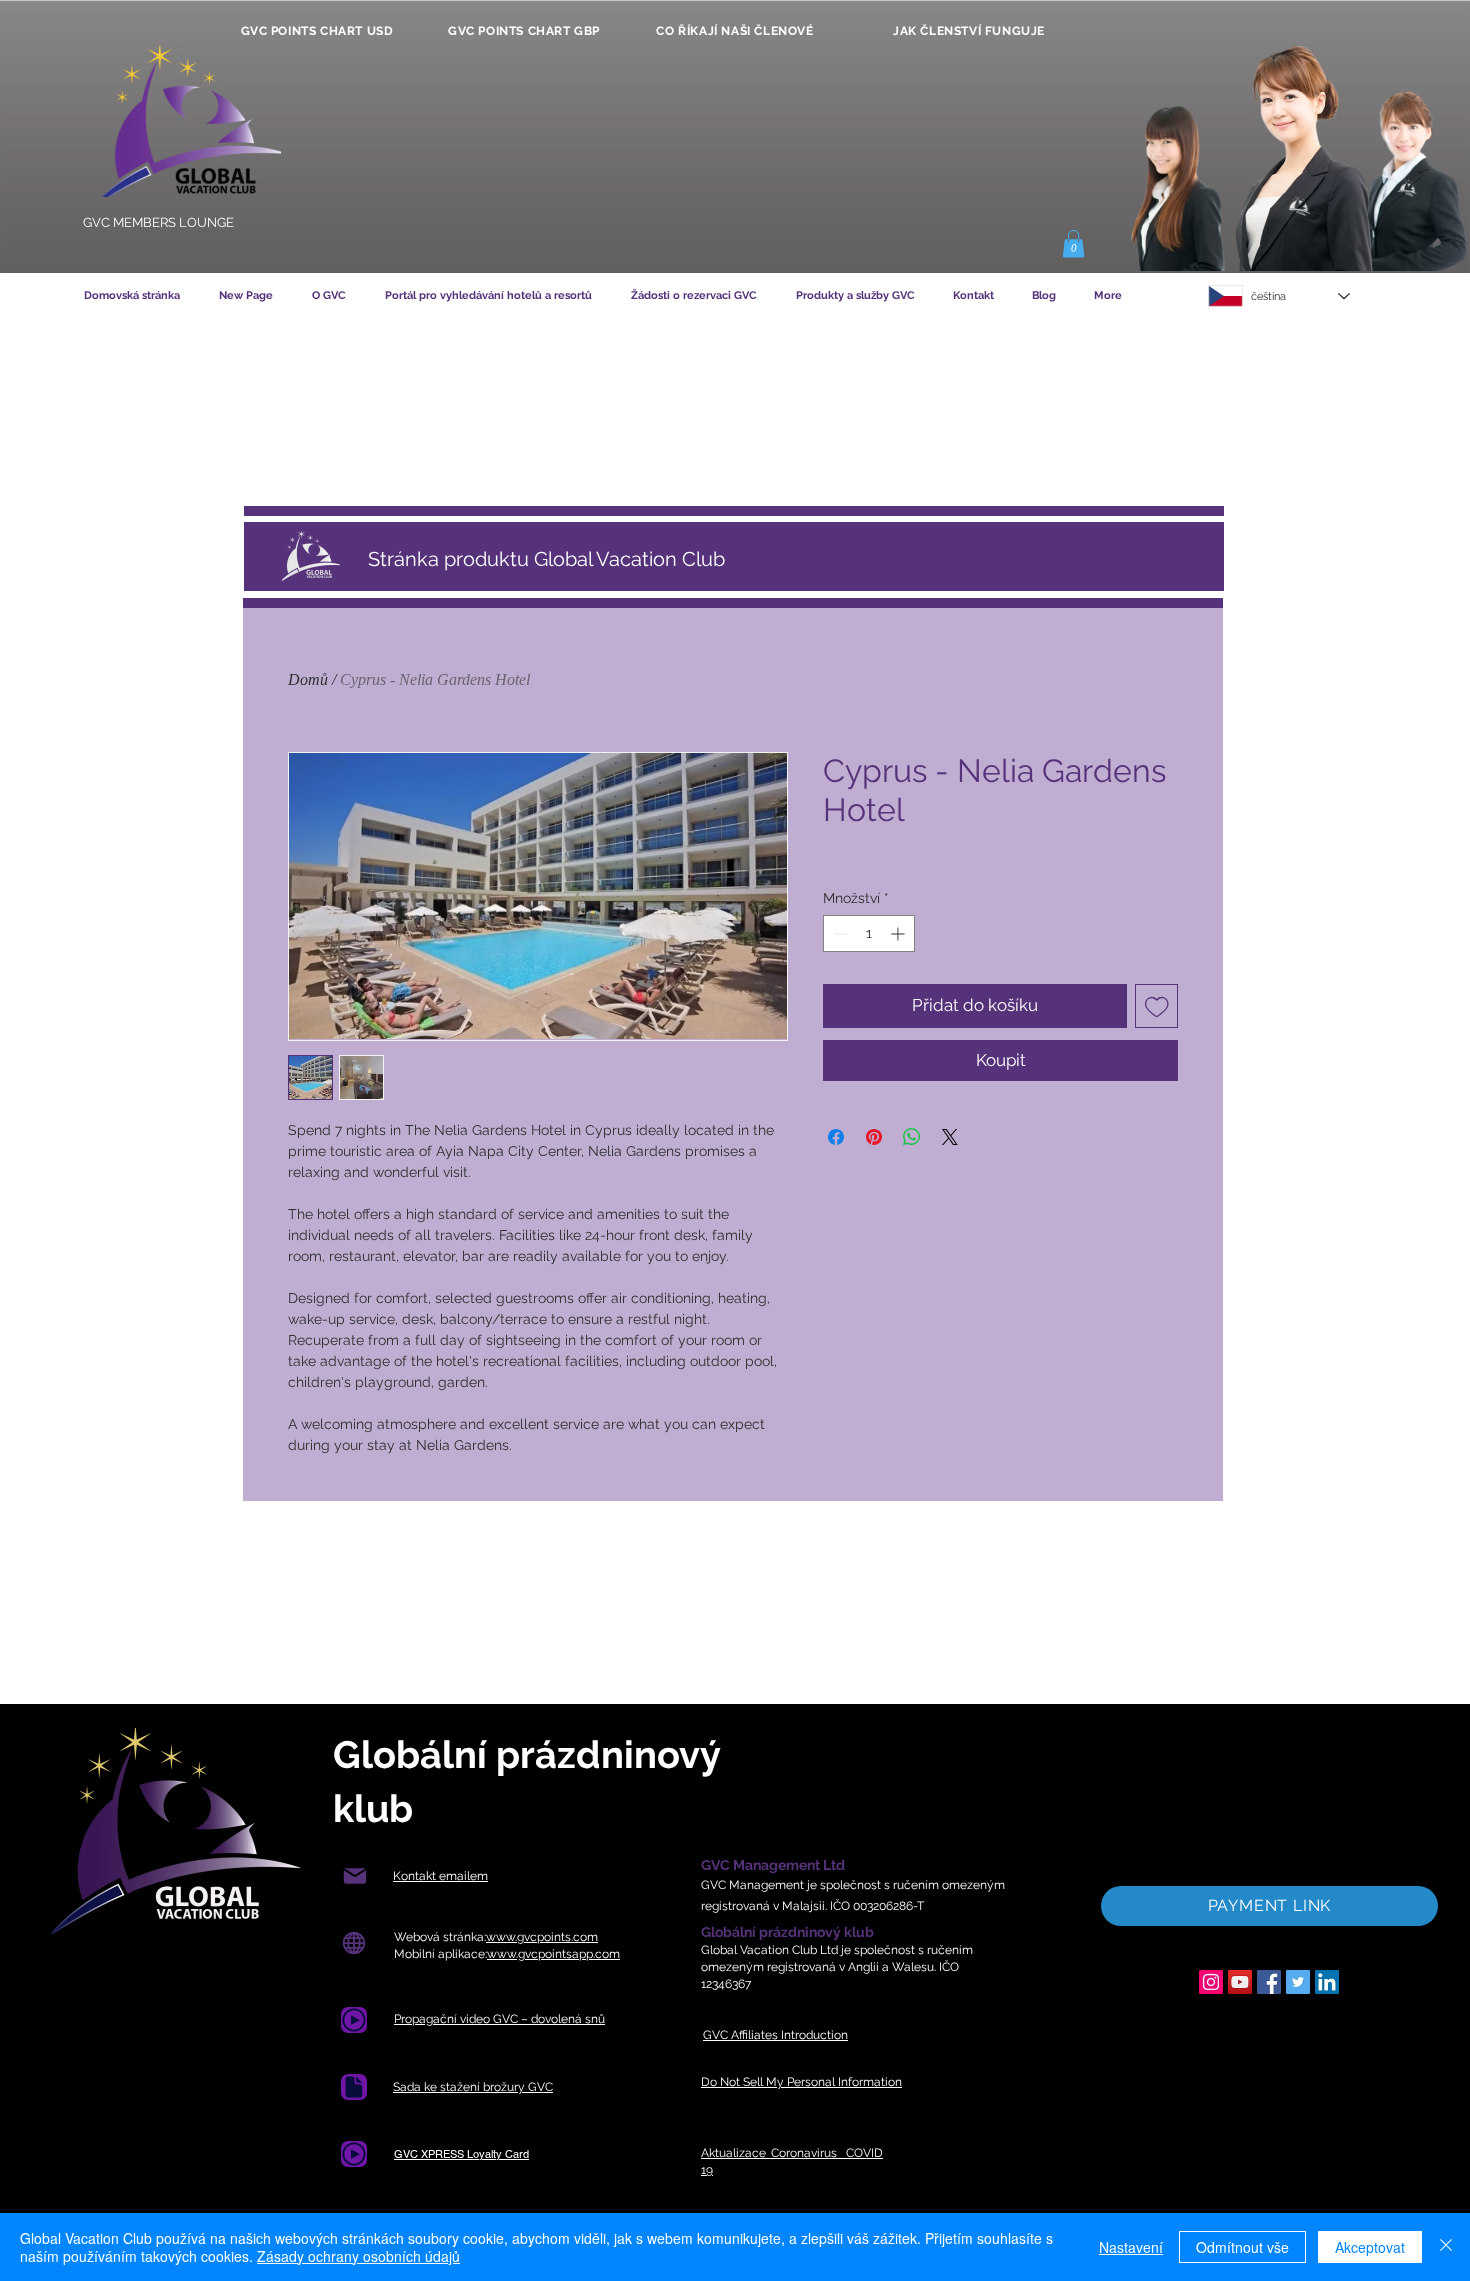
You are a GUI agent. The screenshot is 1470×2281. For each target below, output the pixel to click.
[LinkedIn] (1327, 1982)
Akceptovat (1370, 2247)
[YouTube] (1240, 1982)
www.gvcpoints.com (542, 1937)
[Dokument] (354, 2087)
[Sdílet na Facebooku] (836, 1137)
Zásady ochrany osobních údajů (358, 2256)
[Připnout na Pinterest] (874, 1137)
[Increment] (899, 933)
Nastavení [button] (1131, 2247)
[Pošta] (354, 1876)
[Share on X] (950, 1137)
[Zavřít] (1446, 2247)
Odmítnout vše (1242, 2247)
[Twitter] (1298, 1982)
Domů (308, 679)
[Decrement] (838, 933)
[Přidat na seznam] (1157, 1006)
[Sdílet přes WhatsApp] (912, 1137)
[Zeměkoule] (353, 1943)
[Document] (354, 2020)
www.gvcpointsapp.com (553, 1954)
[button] (1073, 243)
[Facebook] (1269, 1982)
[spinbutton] (869, 933)
